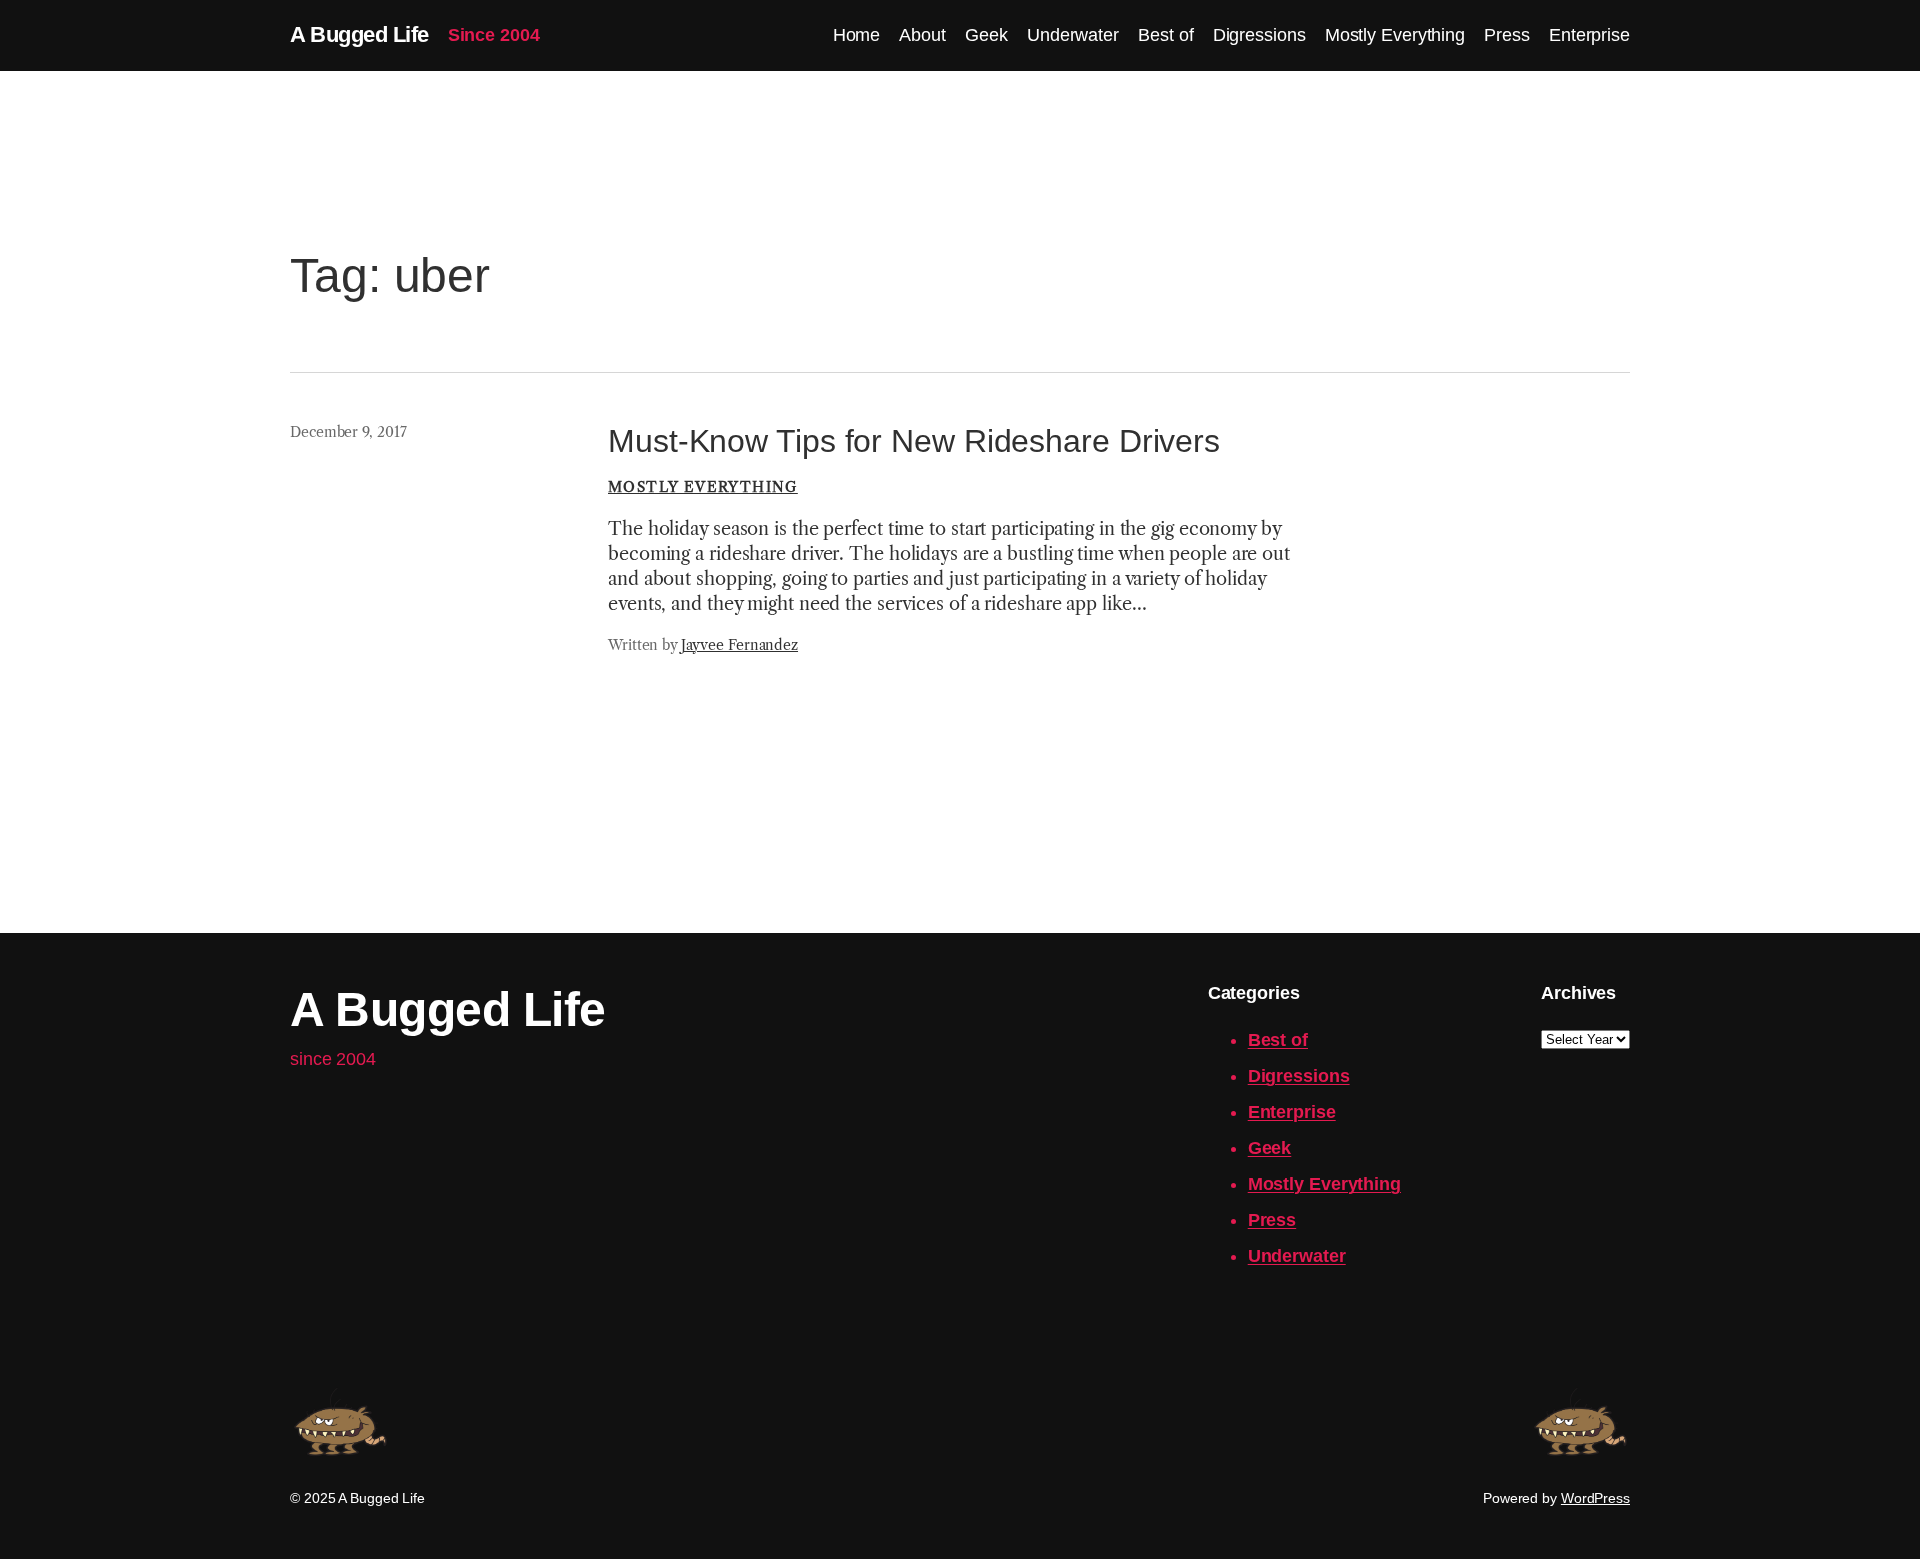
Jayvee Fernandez (739, 645)
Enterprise (1292, 1112)
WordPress (1595, 1498)
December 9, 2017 (348, 432)
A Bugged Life (359, 34)
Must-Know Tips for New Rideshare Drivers (914, 441)
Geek (1270, 1148)
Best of (1278, 1040)
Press (1272, 1220)
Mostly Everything (703, 487)
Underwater (1297, 1256)
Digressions (1299, 1076)
